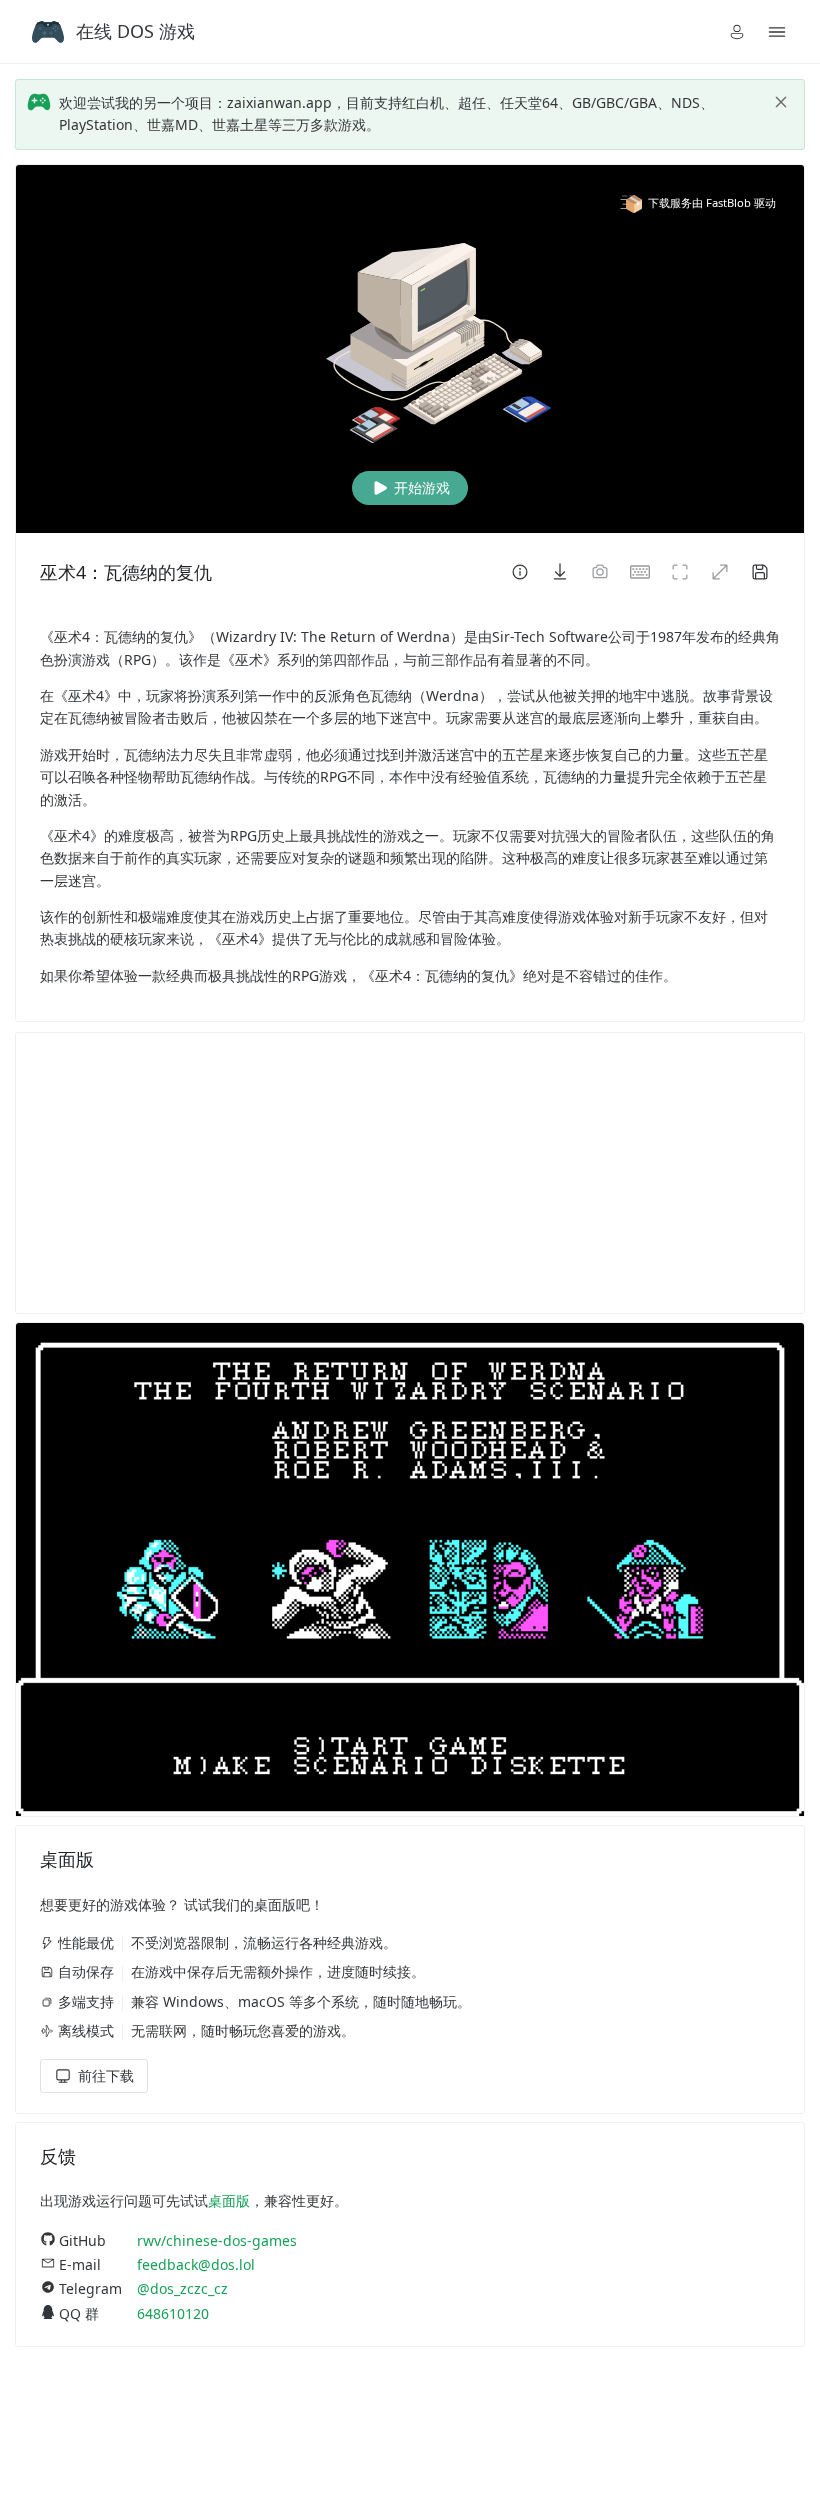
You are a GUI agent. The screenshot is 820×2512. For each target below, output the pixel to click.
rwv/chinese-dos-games (217, 2240)
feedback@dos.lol (196, 2264)
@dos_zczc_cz (182, 2288)
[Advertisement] (410, 1173)
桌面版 (229, 2200)
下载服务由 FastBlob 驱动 (712, 202)
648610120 (173, 2313)
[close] (781, 102)
